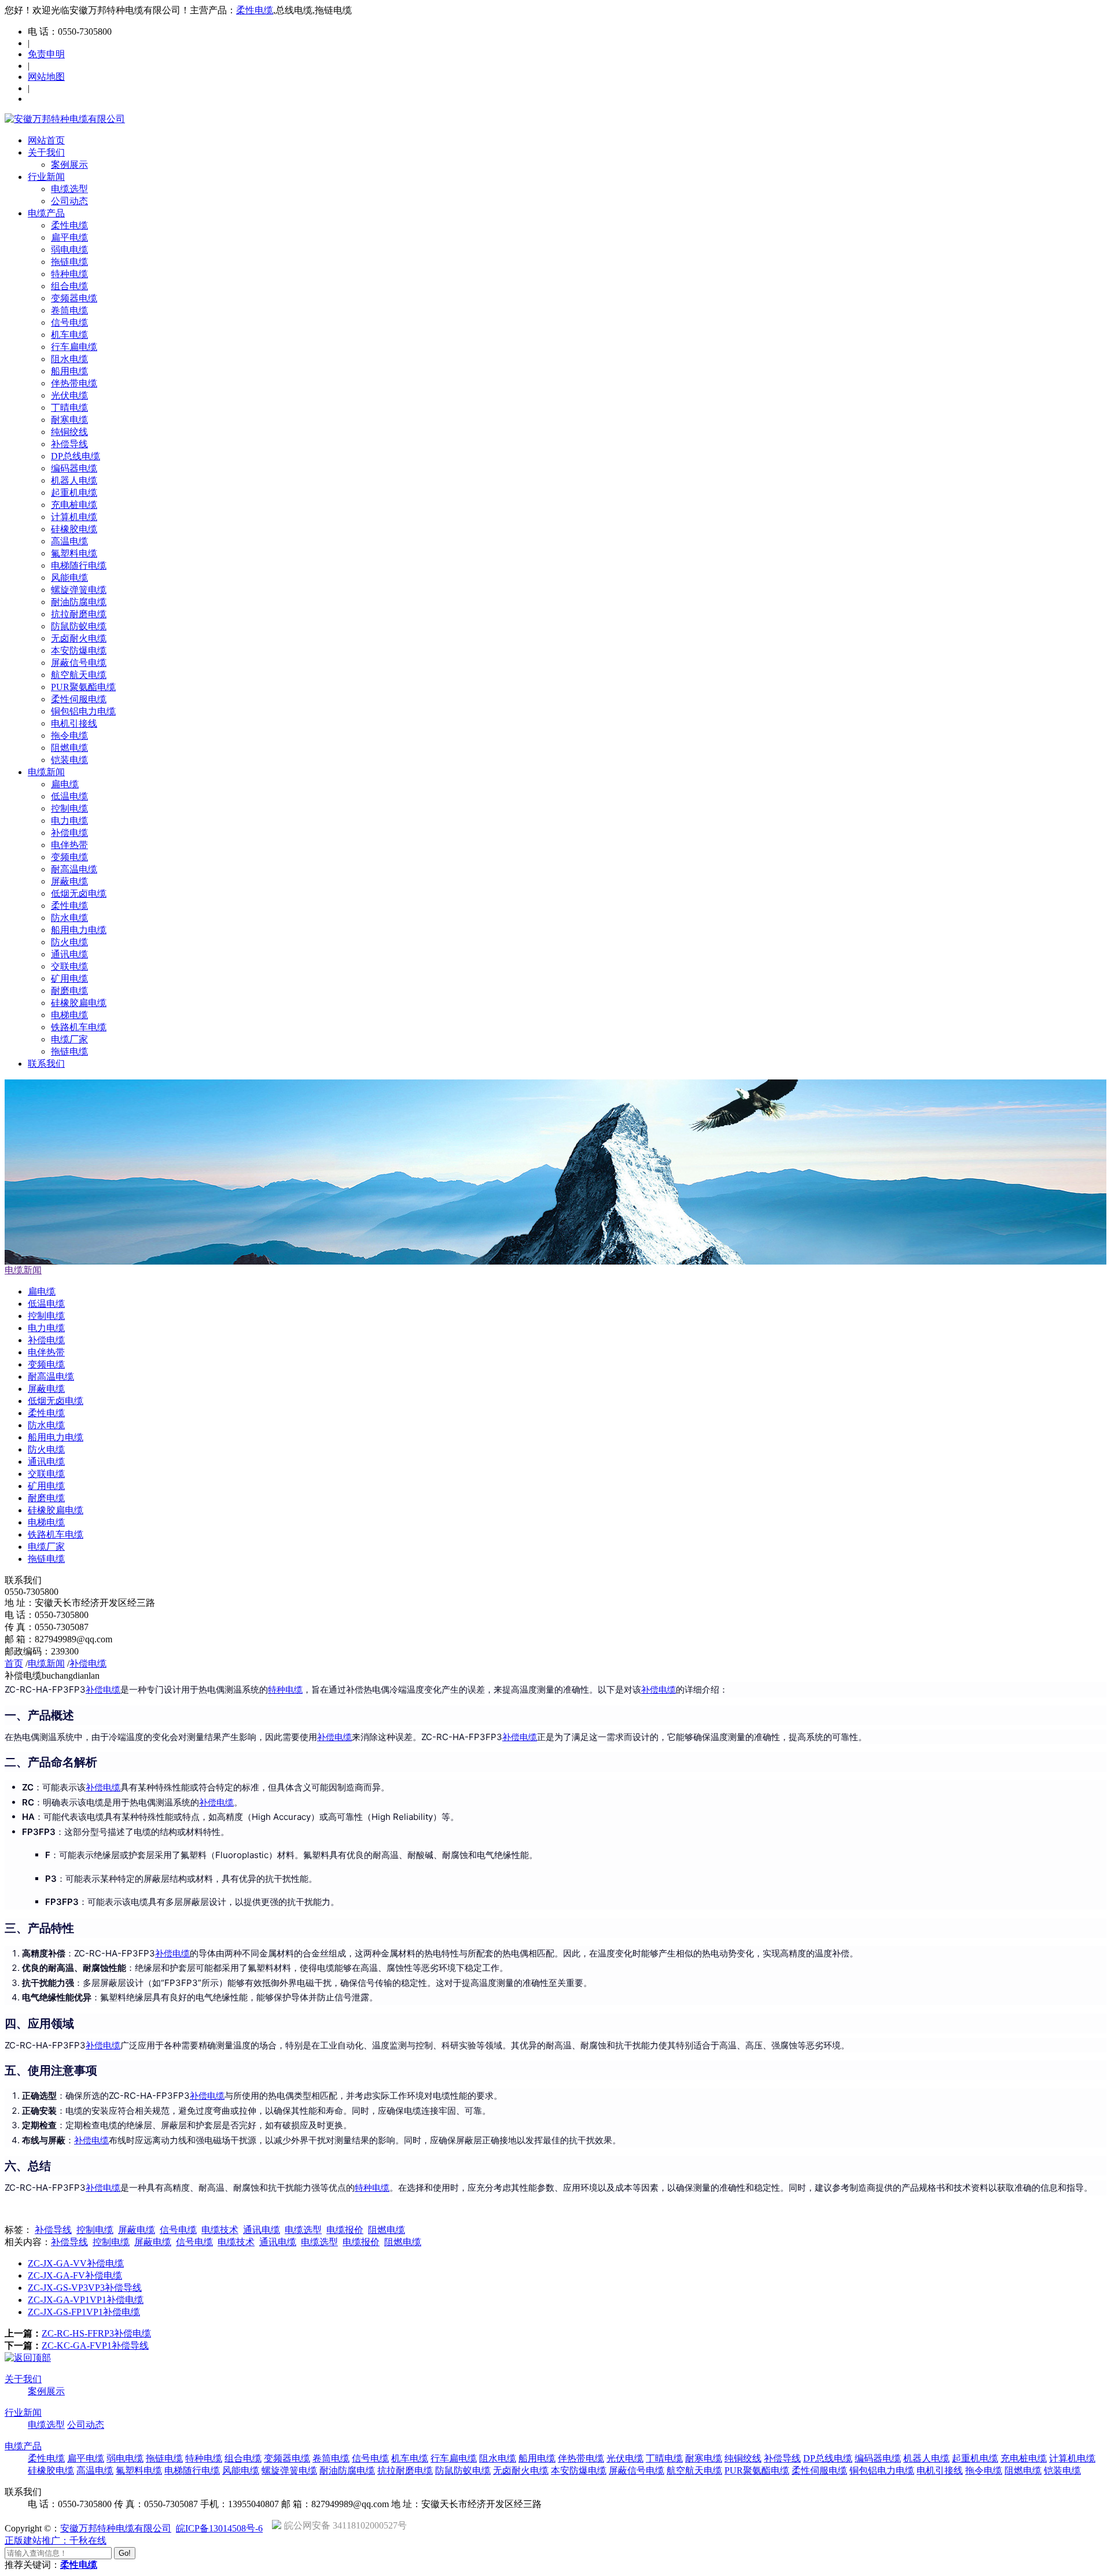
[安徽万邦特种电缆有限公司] (65, 119)
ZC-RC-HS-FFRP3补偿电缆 (96, 2333)
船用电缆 (69, 371)
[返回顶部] (28, 2358)
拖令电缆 (69, 736)
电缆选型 (69, 189)
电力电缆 (69, 821)
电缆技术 (220, 2230)
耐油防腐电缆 (79, 602)
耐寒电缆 (69, 420)
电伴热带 (69, 845)
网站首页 (46, 140)
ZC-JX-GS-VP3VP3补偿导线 (85, 2288)
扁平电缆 (69, 237)
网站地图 (46, 77)
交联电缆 (69, 966)
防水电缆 (69, 918)
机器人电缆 (74, 480)
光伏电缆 (69, 395)
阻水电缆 (69, 359)
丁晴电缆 (69, 408)
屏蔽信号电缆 (79, 663)
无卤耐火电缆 (79, 638)
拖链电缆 (69, 262)
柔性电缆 (255, 10)
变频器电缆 (74, 298)
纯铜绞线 (69, 432)
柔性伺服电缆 (79, 699)
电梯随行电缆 (79, 565)
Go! (125, 2553)
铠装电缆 (69, 760)
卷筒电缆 (69, 310)
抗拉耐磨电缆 (79, 614)
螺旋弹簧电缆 (79, 590)
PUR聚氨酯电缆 (83, 687)
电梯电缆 (69, 1015)
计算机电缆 (74, 517)
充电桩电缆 (74, 505)
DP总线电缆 (76, 456)
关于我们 (46, 152)
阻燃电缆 (69, 748)
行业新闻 (46, 177)
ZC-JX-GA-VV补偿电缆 (76, 2263)
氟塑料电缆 (74, 553)
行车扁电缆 (74, 347)
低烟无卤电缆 (79, 893)
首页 (14, 1663)
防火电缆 (69, 942)
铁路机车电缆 (79, 1027)
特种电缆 (69, 274)
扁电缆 (65, 784)
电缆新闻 (46, 772)
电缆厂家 (69, 1039)
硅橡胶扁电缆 (79, 1003)
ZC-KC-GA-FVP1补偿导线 (95, 2345)
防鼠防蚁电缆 (79, 626)
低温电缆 (69, 796)
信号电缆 (69, 323)
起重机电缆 (74, 493)
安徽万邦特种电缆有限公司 (116, 2528)
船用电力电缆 (79, 930)
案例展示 (69, 165)
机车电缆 (69, 335)
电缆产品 (46, 213)
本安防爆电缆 (79, 651)
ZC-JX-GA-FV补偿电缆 (75, 2275)
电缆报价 (345, 2230)
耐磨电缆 (69, 991)
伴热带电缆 (74, 383)
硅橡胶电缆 (74, 529)
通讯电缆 (69, 954)
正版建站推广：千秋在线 (56, 2540)
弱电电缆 (69, 250)
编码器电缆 (74, 468)
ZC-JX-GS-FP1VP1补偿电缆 (84, 2312)
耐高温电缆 (74, 869)
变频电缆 (69, 857)
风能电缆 (69, 578)
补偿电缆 (69, 833)
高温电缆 (69, 541)
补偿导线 (69, 444)
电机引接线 (74, 723)
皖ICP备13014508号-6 (219, 2528)
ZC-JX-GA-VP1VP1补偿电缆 (86, 2300)
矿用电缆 (69, 979)
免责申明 (46, 54)
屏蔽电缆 (69, 881)
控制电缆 (69, 808)
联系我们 (46, 1064)
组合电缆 (69, 286)
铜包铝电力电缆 (83, 711)
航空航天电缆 (79, 675)
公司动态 (69, 201)
